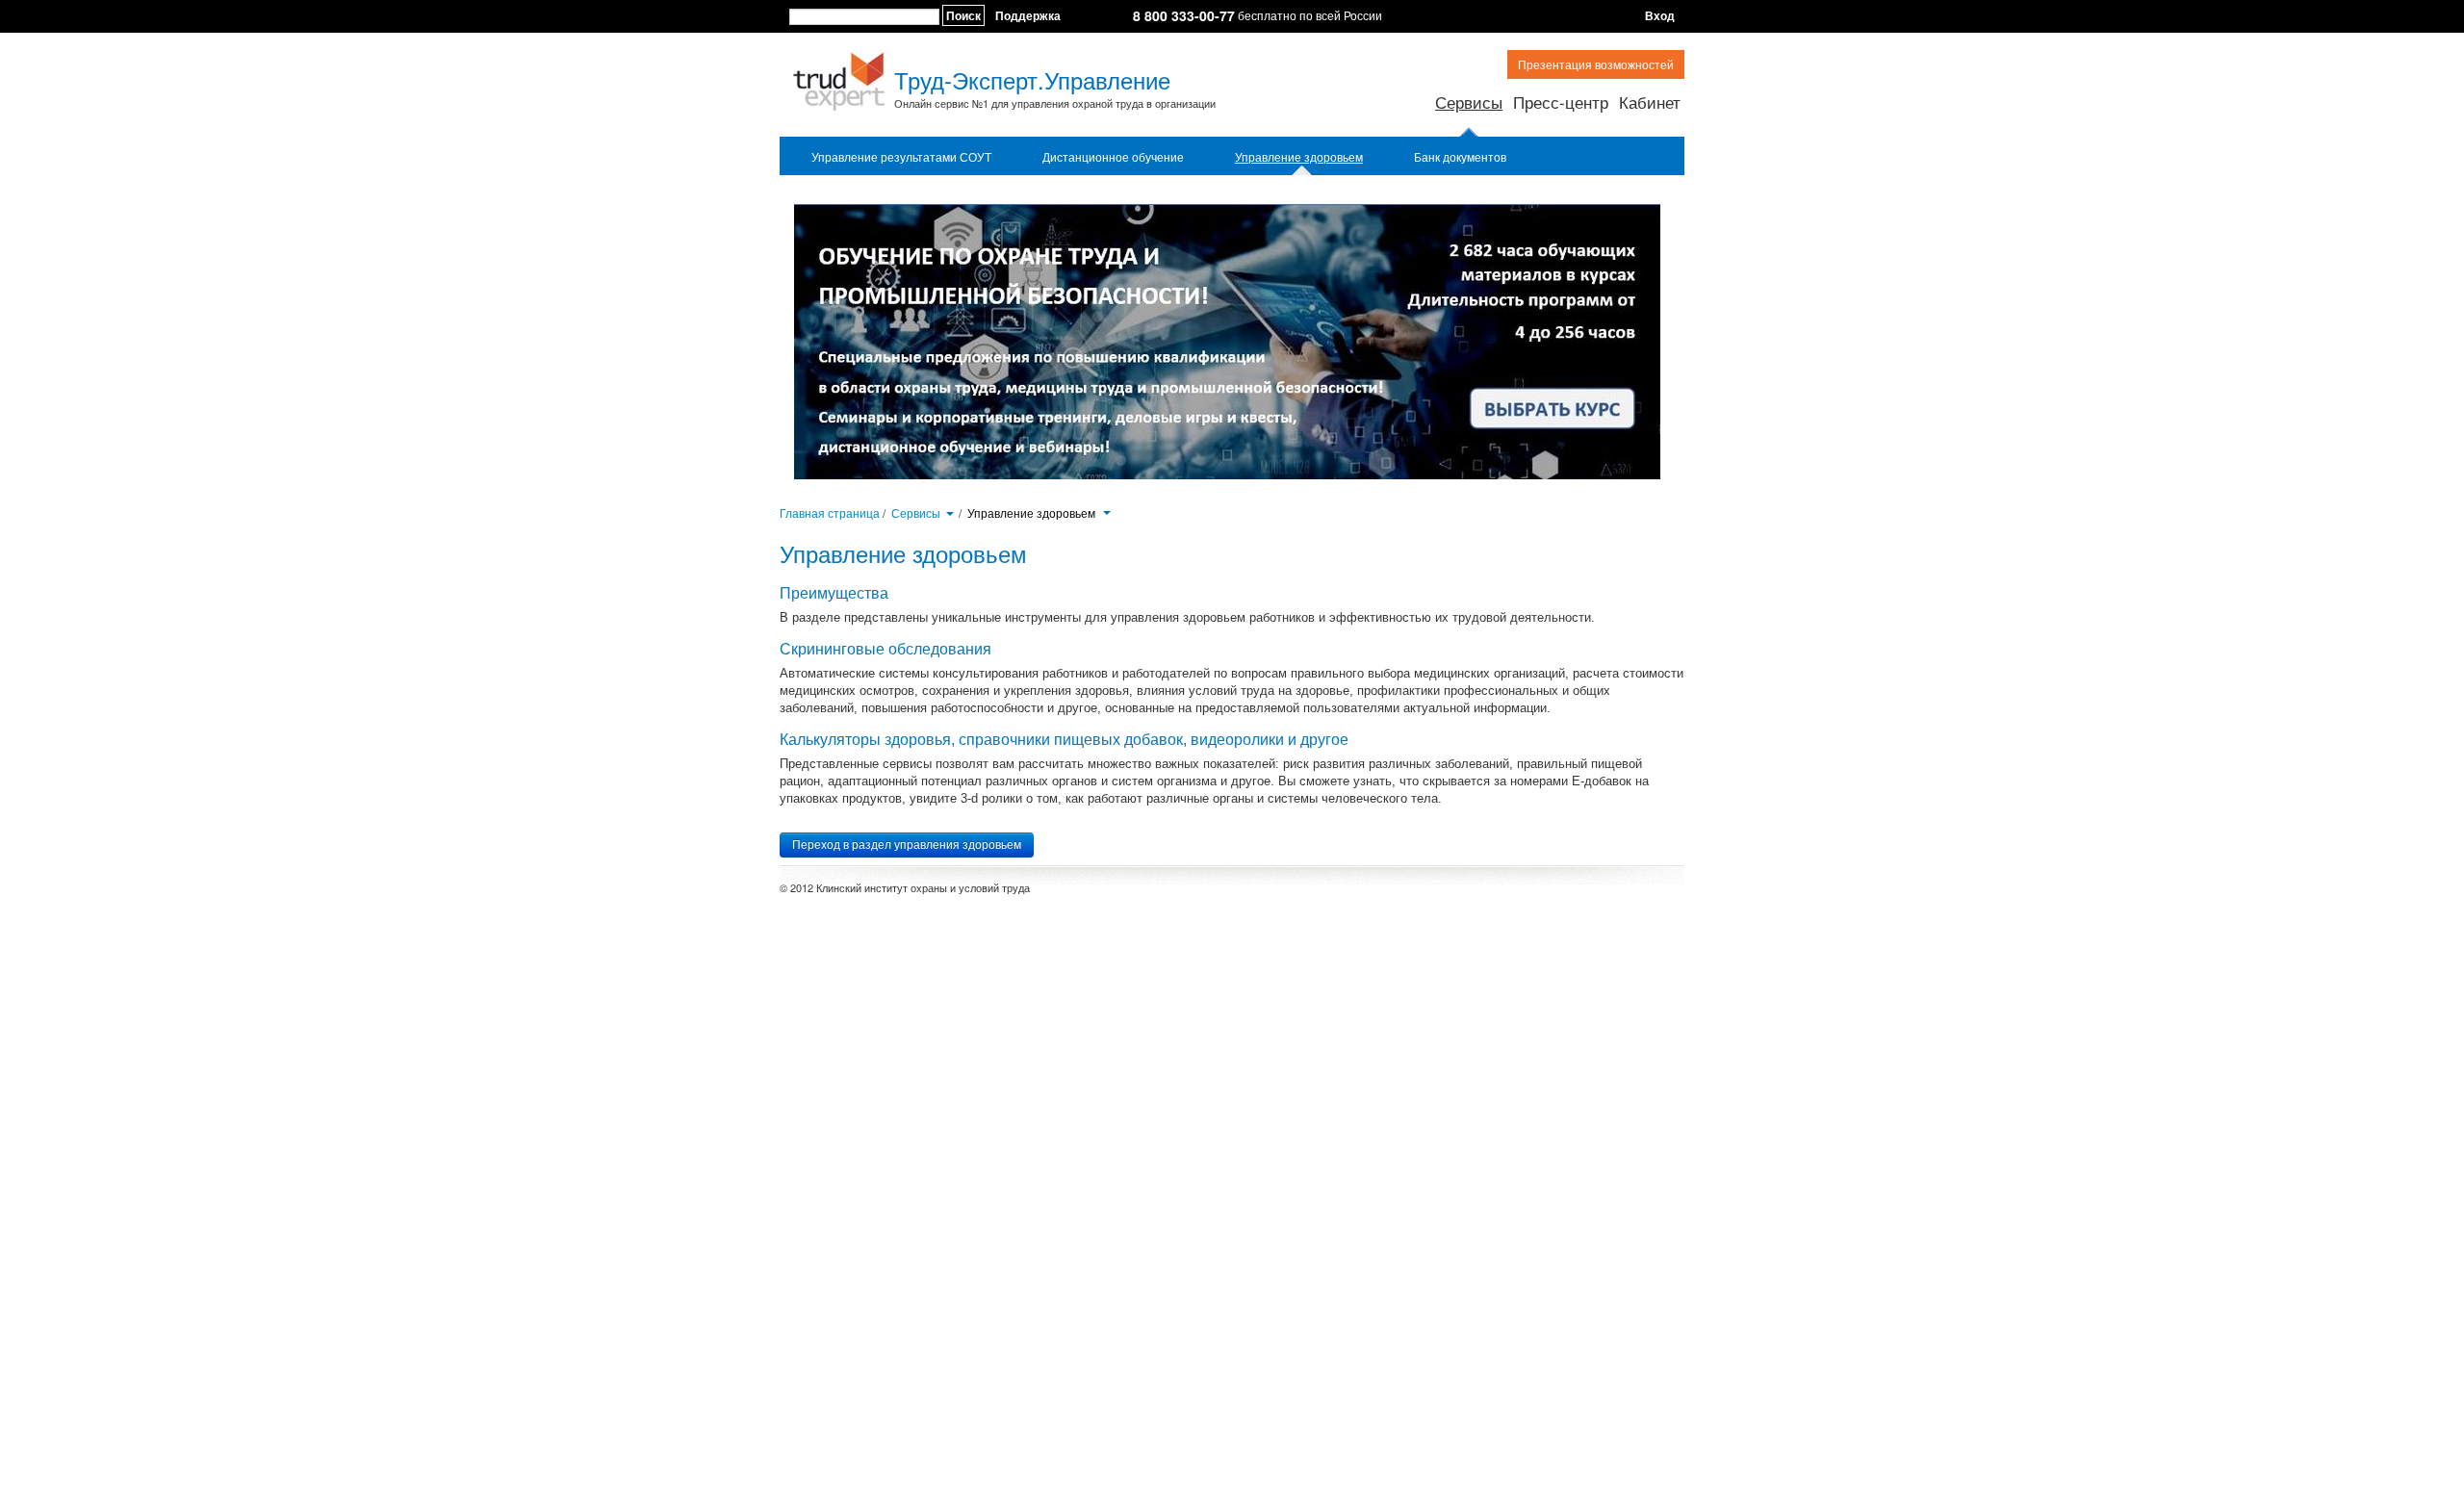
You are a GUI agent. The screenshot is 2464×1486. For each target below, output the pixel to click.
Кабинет (1650, 102)
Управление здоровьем (1299, 157)
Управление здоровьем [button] (1033, 513)
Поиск (963, 15)
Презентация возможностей (1596, 64)
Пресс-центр (1561, 102)
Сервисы (1469, 102)
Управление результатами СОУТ (901, 157)
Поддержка (1028, 15)
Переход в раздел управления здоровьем (907, 845)
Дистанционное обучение (1113, 157)
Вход (1660, 15)
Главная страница (830, 512)
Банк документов (1460, 157)
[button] (950, 512)
